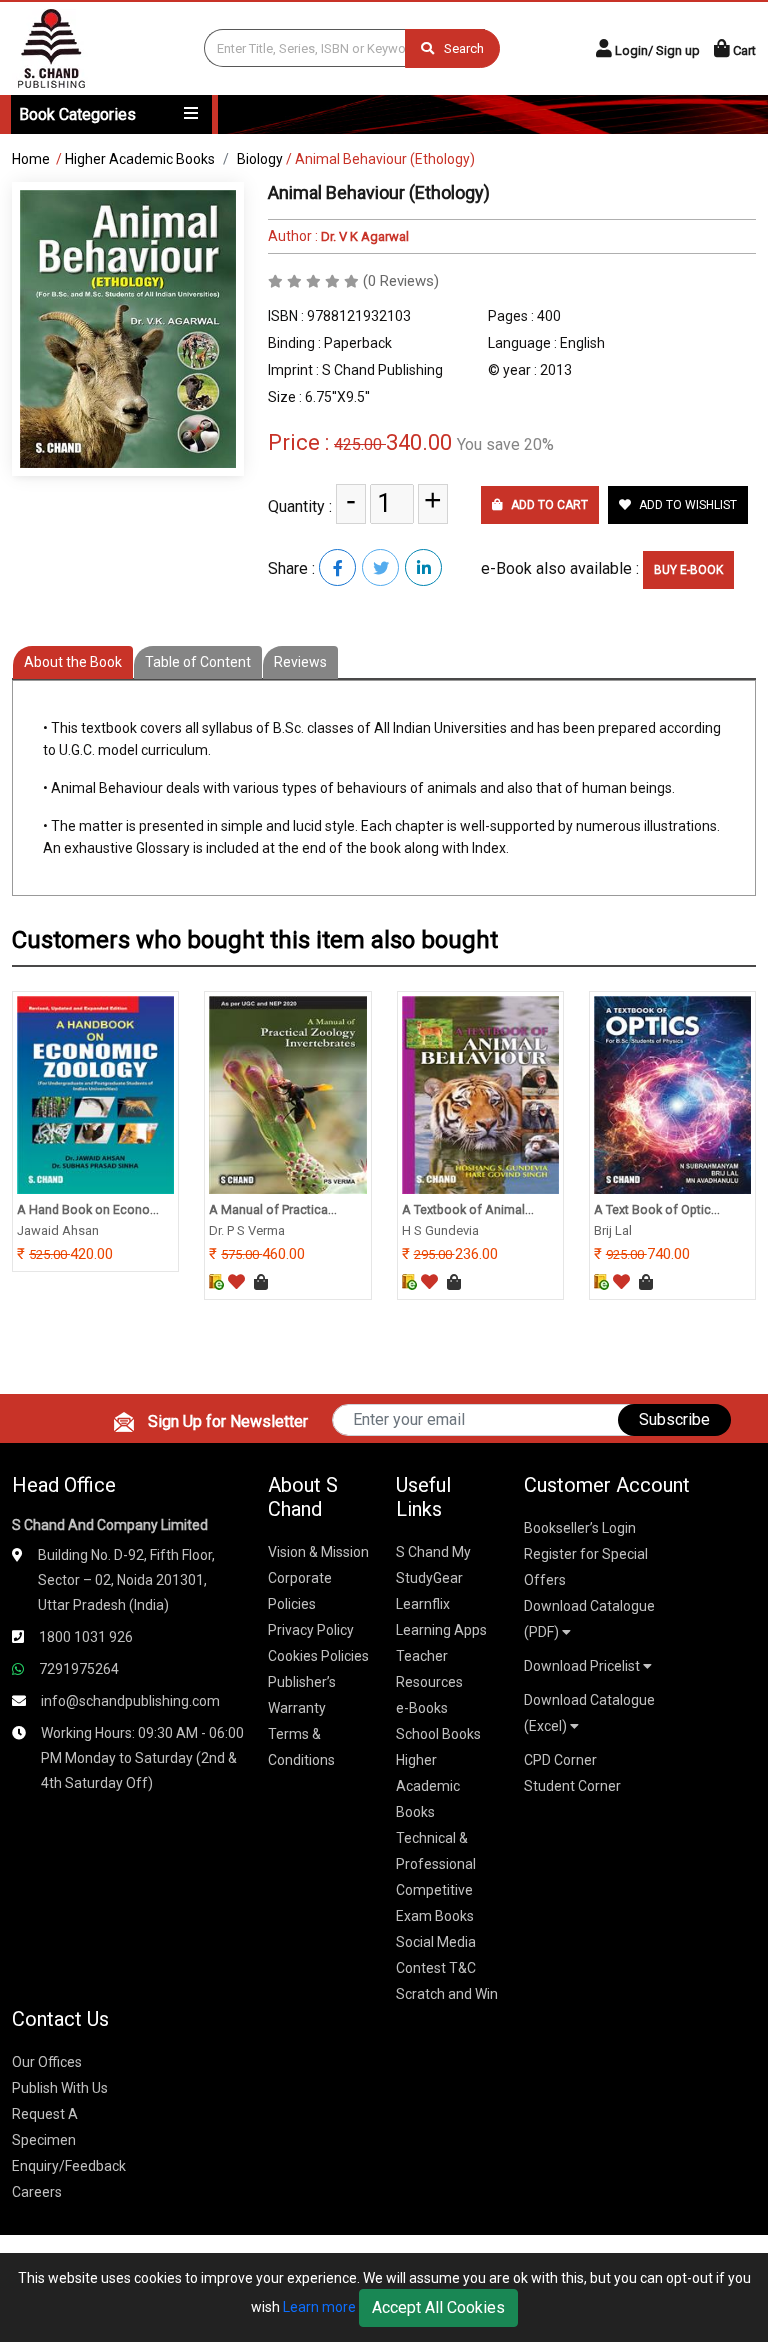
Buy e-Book (688, 570)
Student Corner (572, 1786)
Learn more (319, 2307)
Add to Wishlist (686, 505)
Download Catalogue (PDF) (589, 1619)
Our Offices (47, 2062)
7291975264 (79, 1669)
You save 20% (505, 444)
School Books (438, 1734)
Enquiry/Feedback (69, 2166)
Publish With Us (60, 2088)
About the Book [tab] (73, 662)
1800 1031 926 (86, 1637)
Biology (260, 159)
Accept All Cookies (438, 2307)
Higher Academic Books (140, 159)
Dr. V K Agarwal (363, 236)
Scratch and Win (447, 1994)
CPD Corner (560, 1760)
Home (31, 159)
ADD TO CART (548, 505)
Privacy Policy (311, 1630)
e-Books (422, 1708)
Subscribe (674, 1419)
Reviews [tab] (300, 662)
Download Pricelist (583, 1666)
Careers (37, 2192)
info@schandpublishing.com (130, 1701)
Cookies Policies (318, 1656)
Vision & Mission (318, 1552)
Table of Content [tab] (198, 662)
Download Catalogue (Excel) (589, 1713)
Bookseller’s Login (580, 1528)
